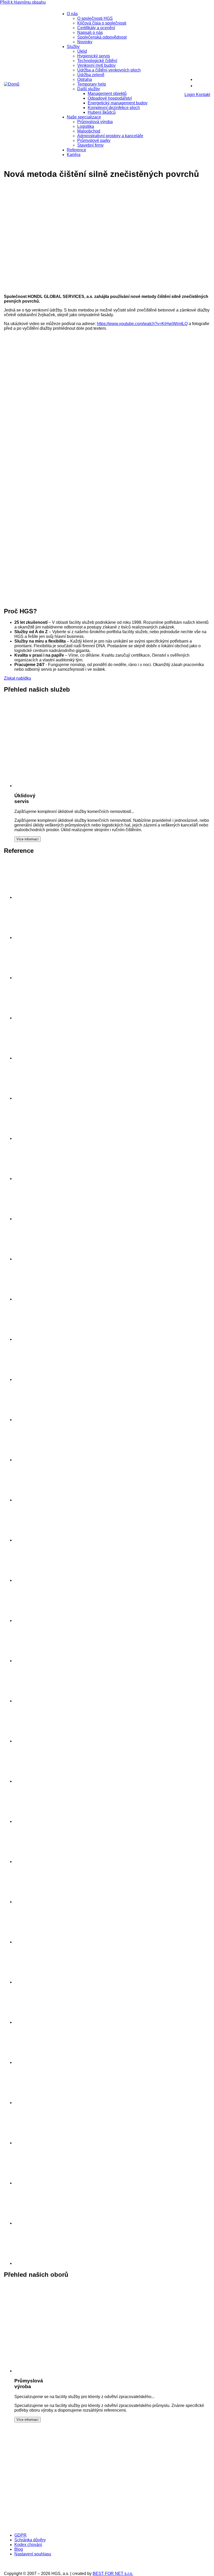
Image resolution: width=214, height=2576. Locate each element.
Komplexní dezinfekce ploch (114, 108)
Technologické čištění (97, 61)
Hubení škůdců (102, 112)
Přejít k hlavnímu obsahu (23, 2)
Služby (73, 47)
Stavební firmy (90, 145)
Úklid (82, 51)
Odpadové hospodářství (110, 98)
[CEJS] (46, 2526)
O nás (72, 14)
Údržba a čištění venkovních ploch (109, 70)
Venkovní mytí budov (96, 65)
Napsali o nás (90, 32)
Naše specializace (84, 117)
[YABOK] (130, 2526)
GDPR (20, 2535)
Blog (19, 2549)
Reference (76, 150)
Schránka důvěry (30, 2540)
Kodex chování (28, 2545)
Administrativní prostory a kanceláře (110, 136)
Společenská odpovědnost (102, 37)
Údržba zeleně (91, 75)
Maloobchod (89, 131)
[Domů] (12, 84)
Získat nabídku (17, 678)
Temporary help (92, 84)
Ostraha (85, 79)
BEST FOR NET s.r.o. (113, 2574)
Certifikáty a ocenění (96, 28)
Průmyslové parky (94, 140)
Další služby (89, 89)
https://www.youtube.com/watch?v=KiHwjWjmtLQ (142, 324)
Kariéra (74, 155)
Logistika (86, 126)
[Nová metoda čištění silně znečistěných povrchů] (56, 288)
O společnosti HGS (95, 18)
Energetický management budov (118, 103)
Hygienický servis (94, 56)
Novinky (85, 42)
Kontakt (203, 95)
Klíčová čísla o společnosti (102, 23)
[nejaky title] (34, 1821)
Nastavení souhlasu (33, 2554)
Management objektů (107, 94)
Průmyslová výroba (95, 122)
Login (190, 95)
